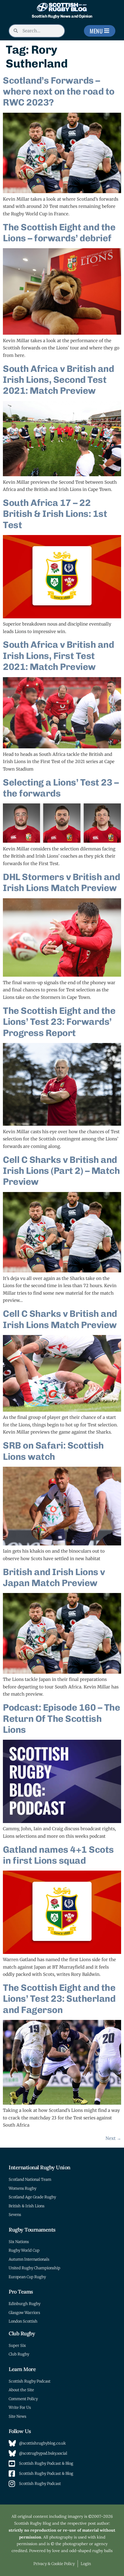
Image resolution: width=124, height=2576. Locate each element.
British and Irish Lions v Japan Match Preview (54, 1577)
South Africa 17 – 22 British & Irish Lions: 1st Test (55, 514)
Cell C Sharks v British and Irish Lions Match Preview (60, 1319)
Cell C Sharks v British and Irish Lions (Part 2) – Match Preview (61, 1171)
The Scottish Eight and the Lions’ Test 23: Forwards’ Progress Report (59, 1022)
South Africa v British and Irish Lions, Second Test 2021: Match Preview (58, 380)
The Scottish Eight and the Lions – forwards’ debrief (59, 233)
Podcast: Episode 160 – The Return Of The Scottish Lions (61, 1719)
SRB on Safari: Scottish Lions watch (53, 1451)
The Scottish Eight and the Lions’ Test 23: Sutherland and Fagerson (59, 1999)
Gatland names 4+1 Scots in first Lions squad (58, 1855)
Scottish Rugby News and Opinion (62, 16)
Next (113, 2138)
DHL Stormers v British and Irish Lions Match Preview (61, 882)
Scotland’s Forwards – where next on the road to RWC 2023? (59, 92)
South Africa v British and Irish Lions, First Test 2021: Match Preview (58, 656)
